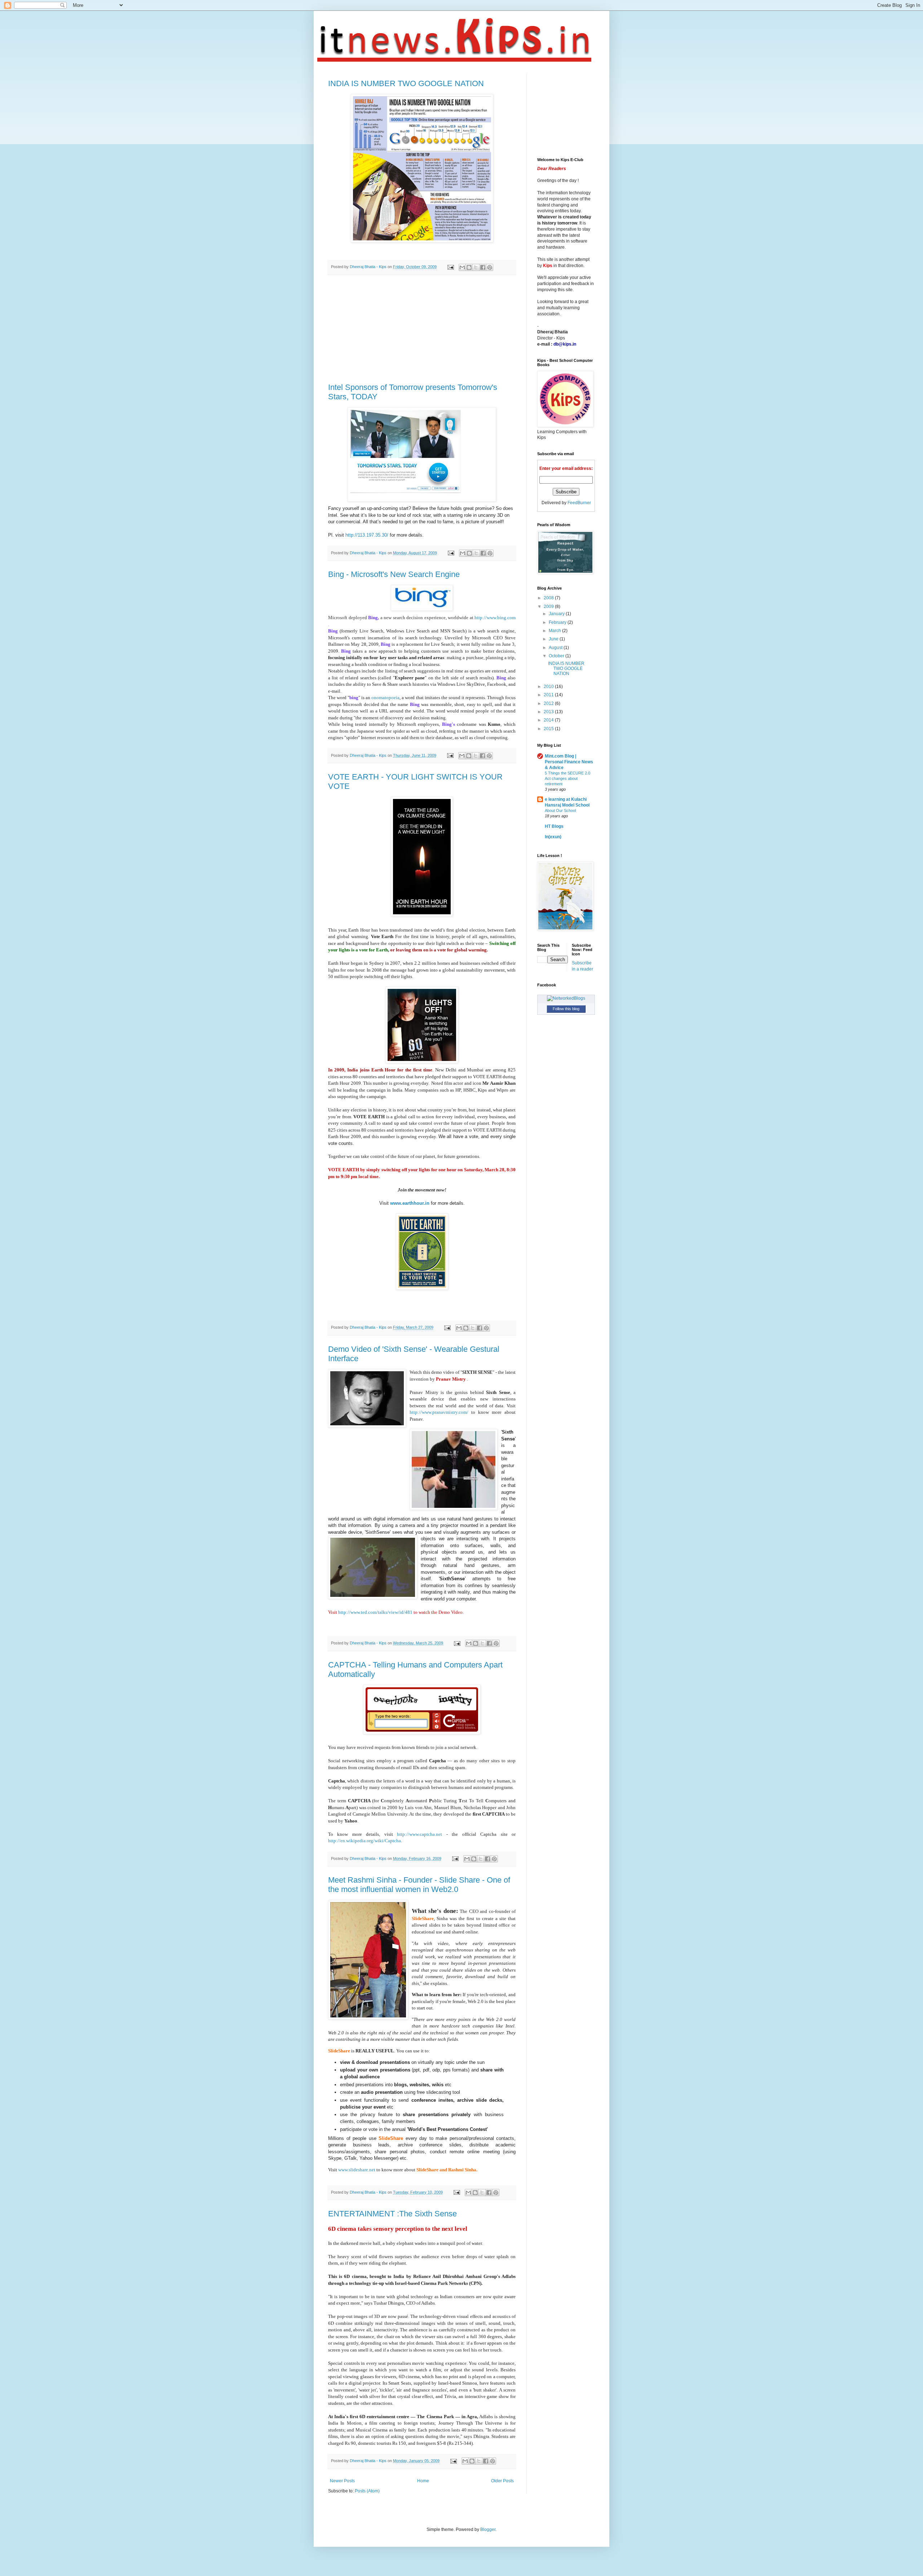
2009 (549, 607)
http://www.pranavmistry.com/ (439, 1412)
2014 (549, 720)
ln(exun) (553, 837)
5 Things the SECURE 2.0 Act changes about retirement (568, 778)
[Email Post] (450, 267)
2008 (549, 598)
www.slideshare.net (357, 2170)
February (558, 622)
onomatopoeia (385, 698)
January (557, 614)
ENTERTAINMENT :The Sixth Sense (392, 2214)
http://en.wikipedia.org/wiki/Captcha (365, 1841)
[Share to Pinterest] (490, 267)
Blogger (488, 2530)
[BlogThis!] (469, 267)
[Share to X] (476, 267)
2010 (549, 687)
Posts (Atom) (367, 2491)
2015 (549, 729)
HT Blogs (554, 826)
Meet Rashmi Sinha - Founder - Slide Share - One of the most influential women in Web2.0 (419, 1885)
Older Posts (502, 2481)
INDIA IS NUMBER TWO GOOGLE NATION (406, 83)
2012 (549, 703)
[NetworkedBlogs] (566, 998)
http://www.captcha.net (419, 1834)
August (556, 648)
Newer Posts (342, 2481)
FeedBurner (579, 503)
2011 (549, 695)
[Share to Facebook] (483, 267)
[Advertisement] (422, 329)
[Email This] (462, 267)
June (554, 639)
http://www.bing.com (495, 618)
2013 (549, 712)
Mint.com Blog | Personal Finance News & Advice (569, 762)
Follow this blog (566, 1009)
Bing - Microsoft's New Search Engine (394, 574)
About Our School (560, 810)
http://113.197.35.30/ (367, 535)
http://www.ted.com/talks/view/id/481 (375, 1612)
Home (423, 2481)
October (557, 656)
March (555, 631)
